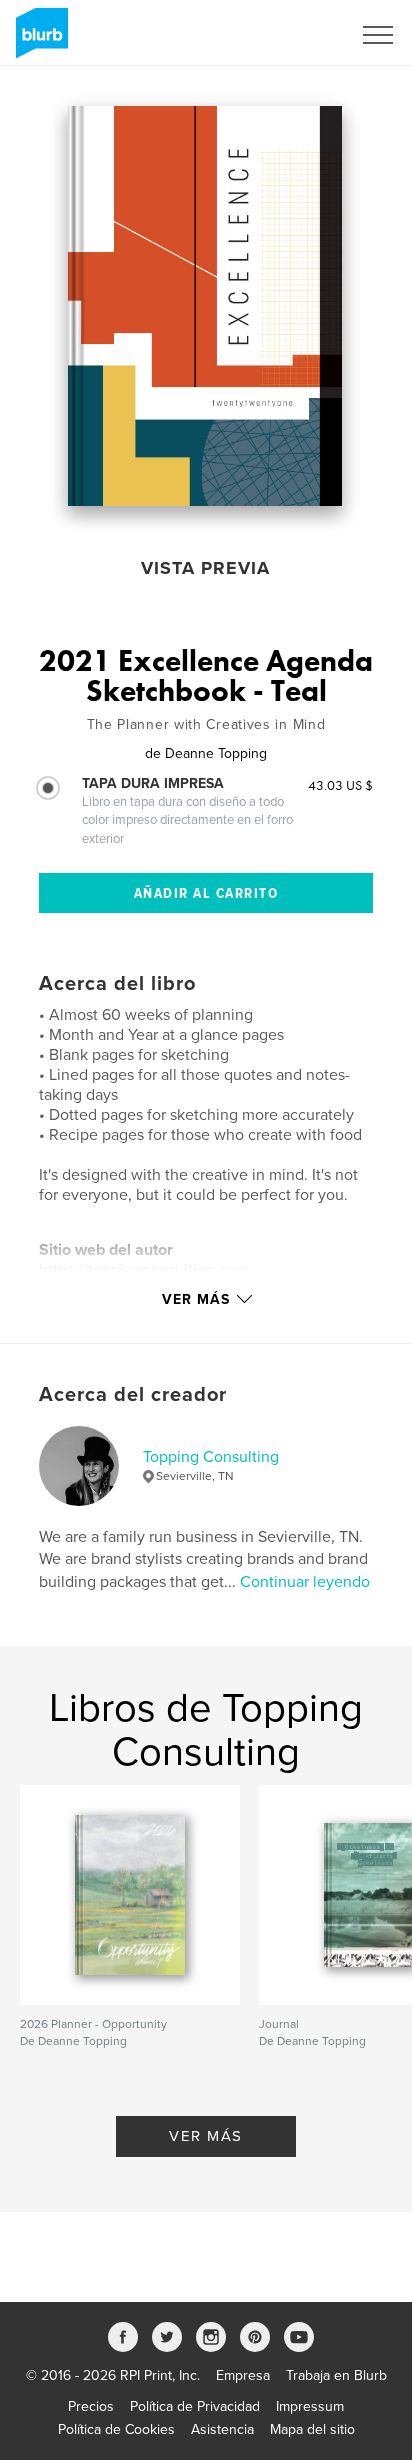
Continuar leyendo (305, 1582)
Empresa (243, 2375)
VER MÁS (206, 2136)
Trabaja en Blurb (336, 2375)
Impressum (310, 2406)
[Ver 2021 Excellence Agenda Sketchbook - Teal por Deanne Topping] (204, 306)
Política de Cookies (116, 2429)
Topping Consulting (211, 1457)
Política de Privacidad (195, 2406)
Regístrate (293, 35)
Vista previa (205, 568)
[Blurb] (38, 41)
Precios (91, 2406)
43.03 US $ (340, 785)
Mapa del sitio (312, 2429)
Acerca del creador (133, 1395)
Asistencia (222, 2429)
